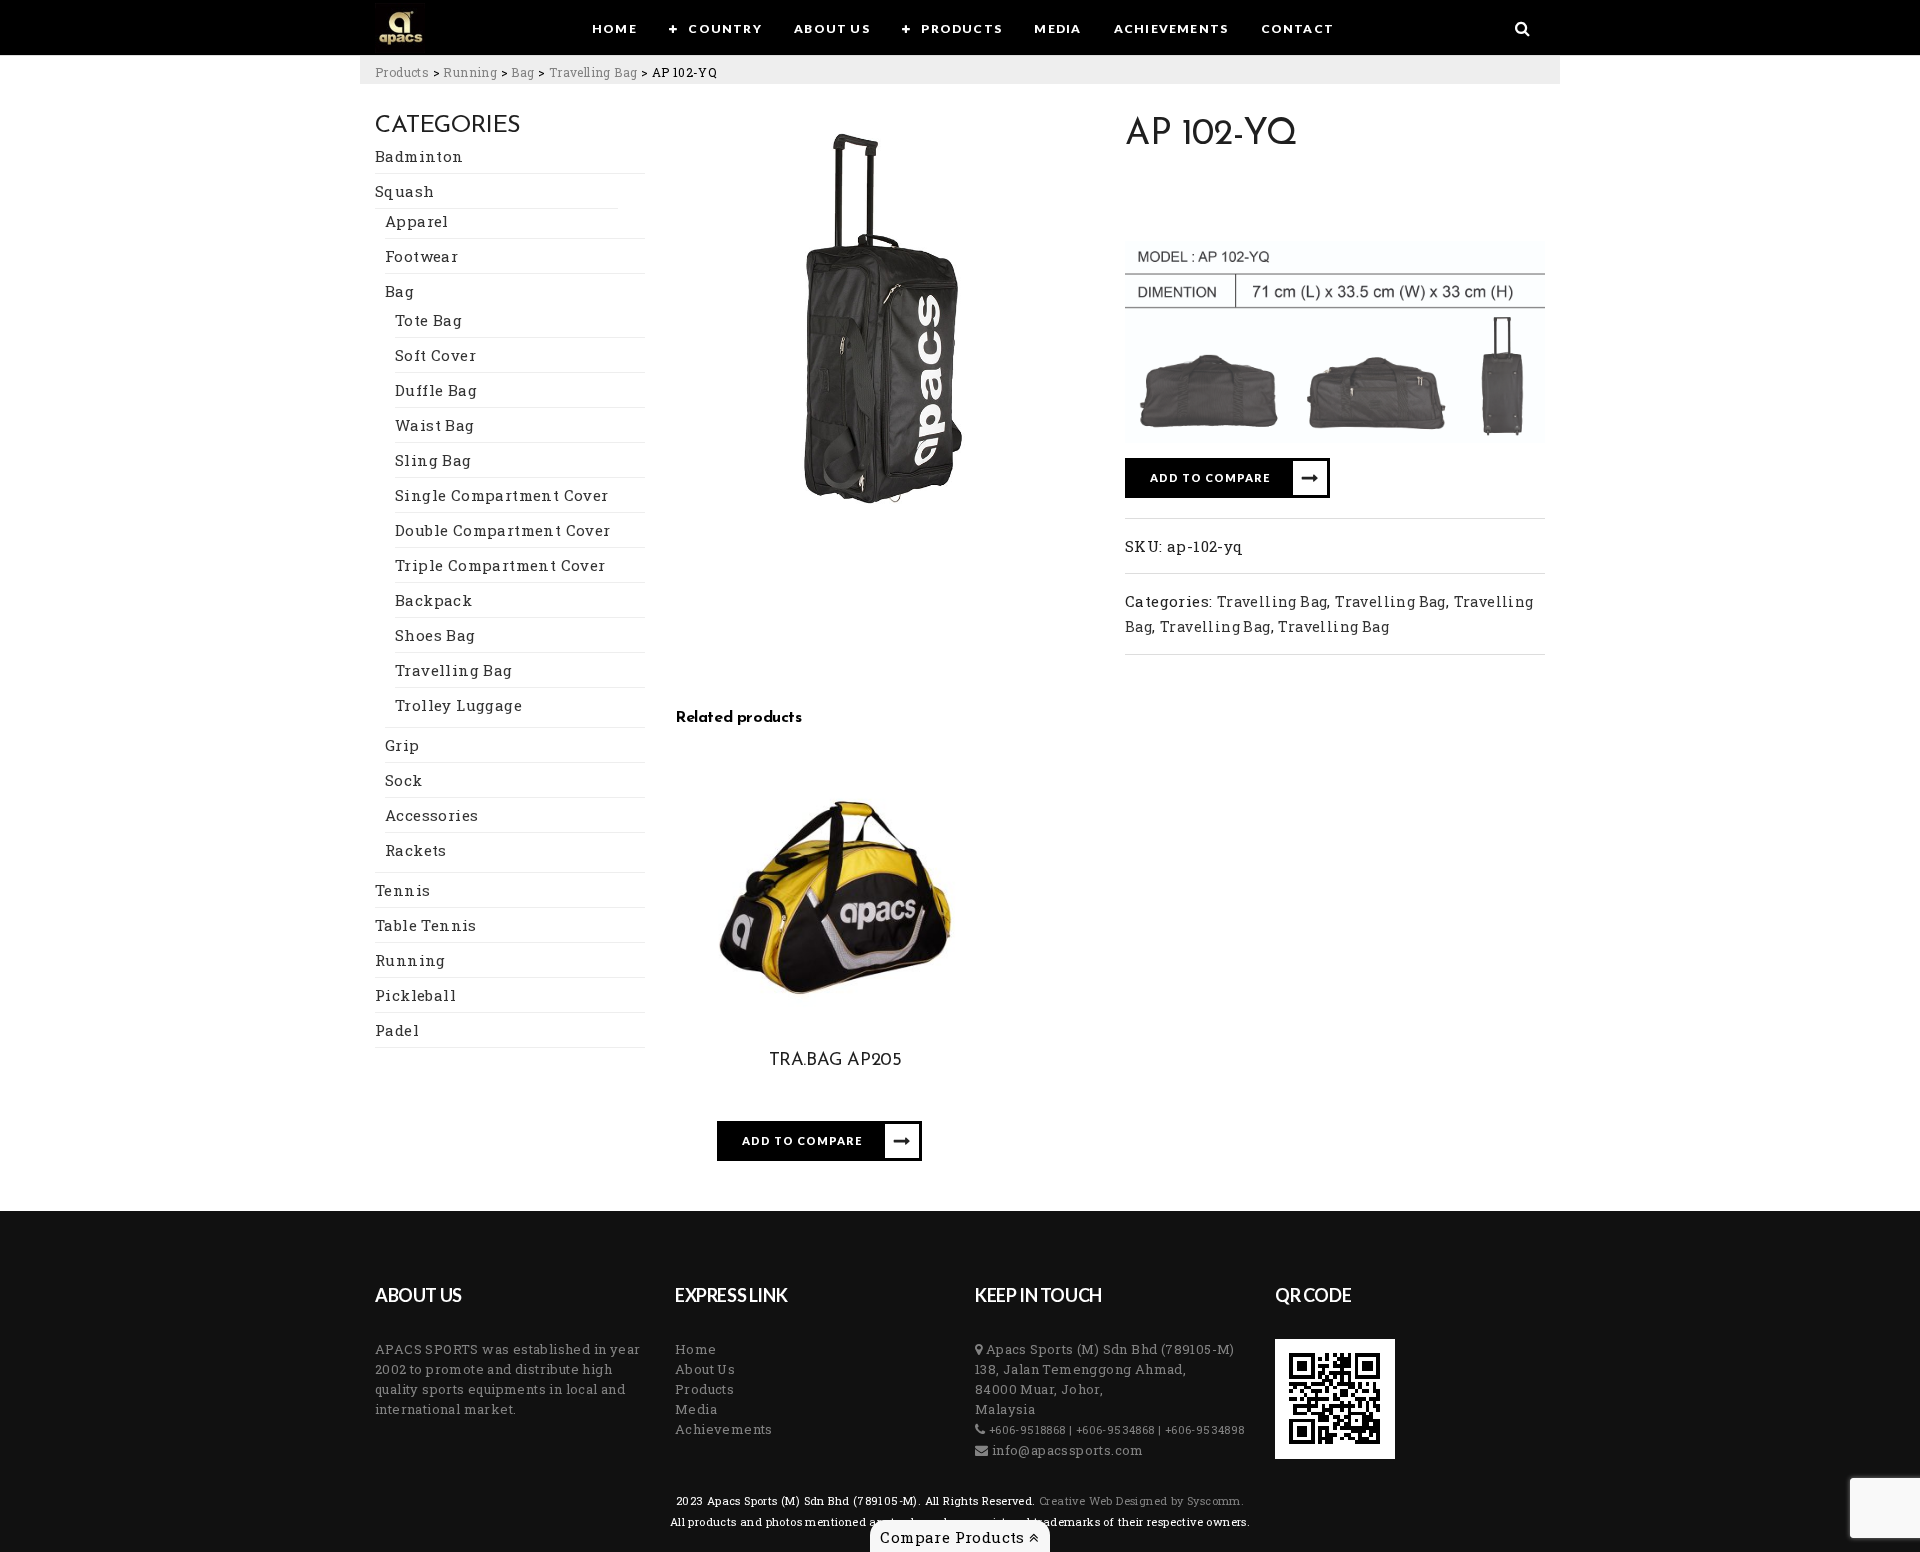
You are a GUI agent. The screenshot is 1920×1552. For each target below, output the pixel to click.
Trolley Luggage (458, 705)
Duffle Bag (436, 390)
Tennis (402, 890)
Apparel (417, 221)
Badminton (419, 156)
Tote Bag (428, 320)
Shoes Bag (435, 635)
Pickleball (415, 995)
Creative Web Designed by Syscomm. (1140, 1500)
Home (696, 1349)
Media (696, 1409)
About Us (705, 1369)
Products (704, 1389)
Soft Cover (435, 355)
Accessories (431, 815)
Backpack (433, 600)
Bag (399, 291)
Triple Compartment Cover (500, 565)
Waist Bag (435, 425)
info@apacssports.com (1065, 1450)
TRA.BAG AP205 (835, 1061)
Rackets (416, 850)
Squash (404, 191)
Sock (404, 780)
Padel (397, 1030)
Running (410, 960)
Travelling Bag (454, 670)
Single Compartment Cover (502, 495)
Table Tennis (426, 925)
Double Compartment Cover (503, 530)
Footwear (421, 256)
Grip (402, 745)
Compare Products (954, 1537)
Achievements (724, 1429)
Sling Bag (433, 460)
